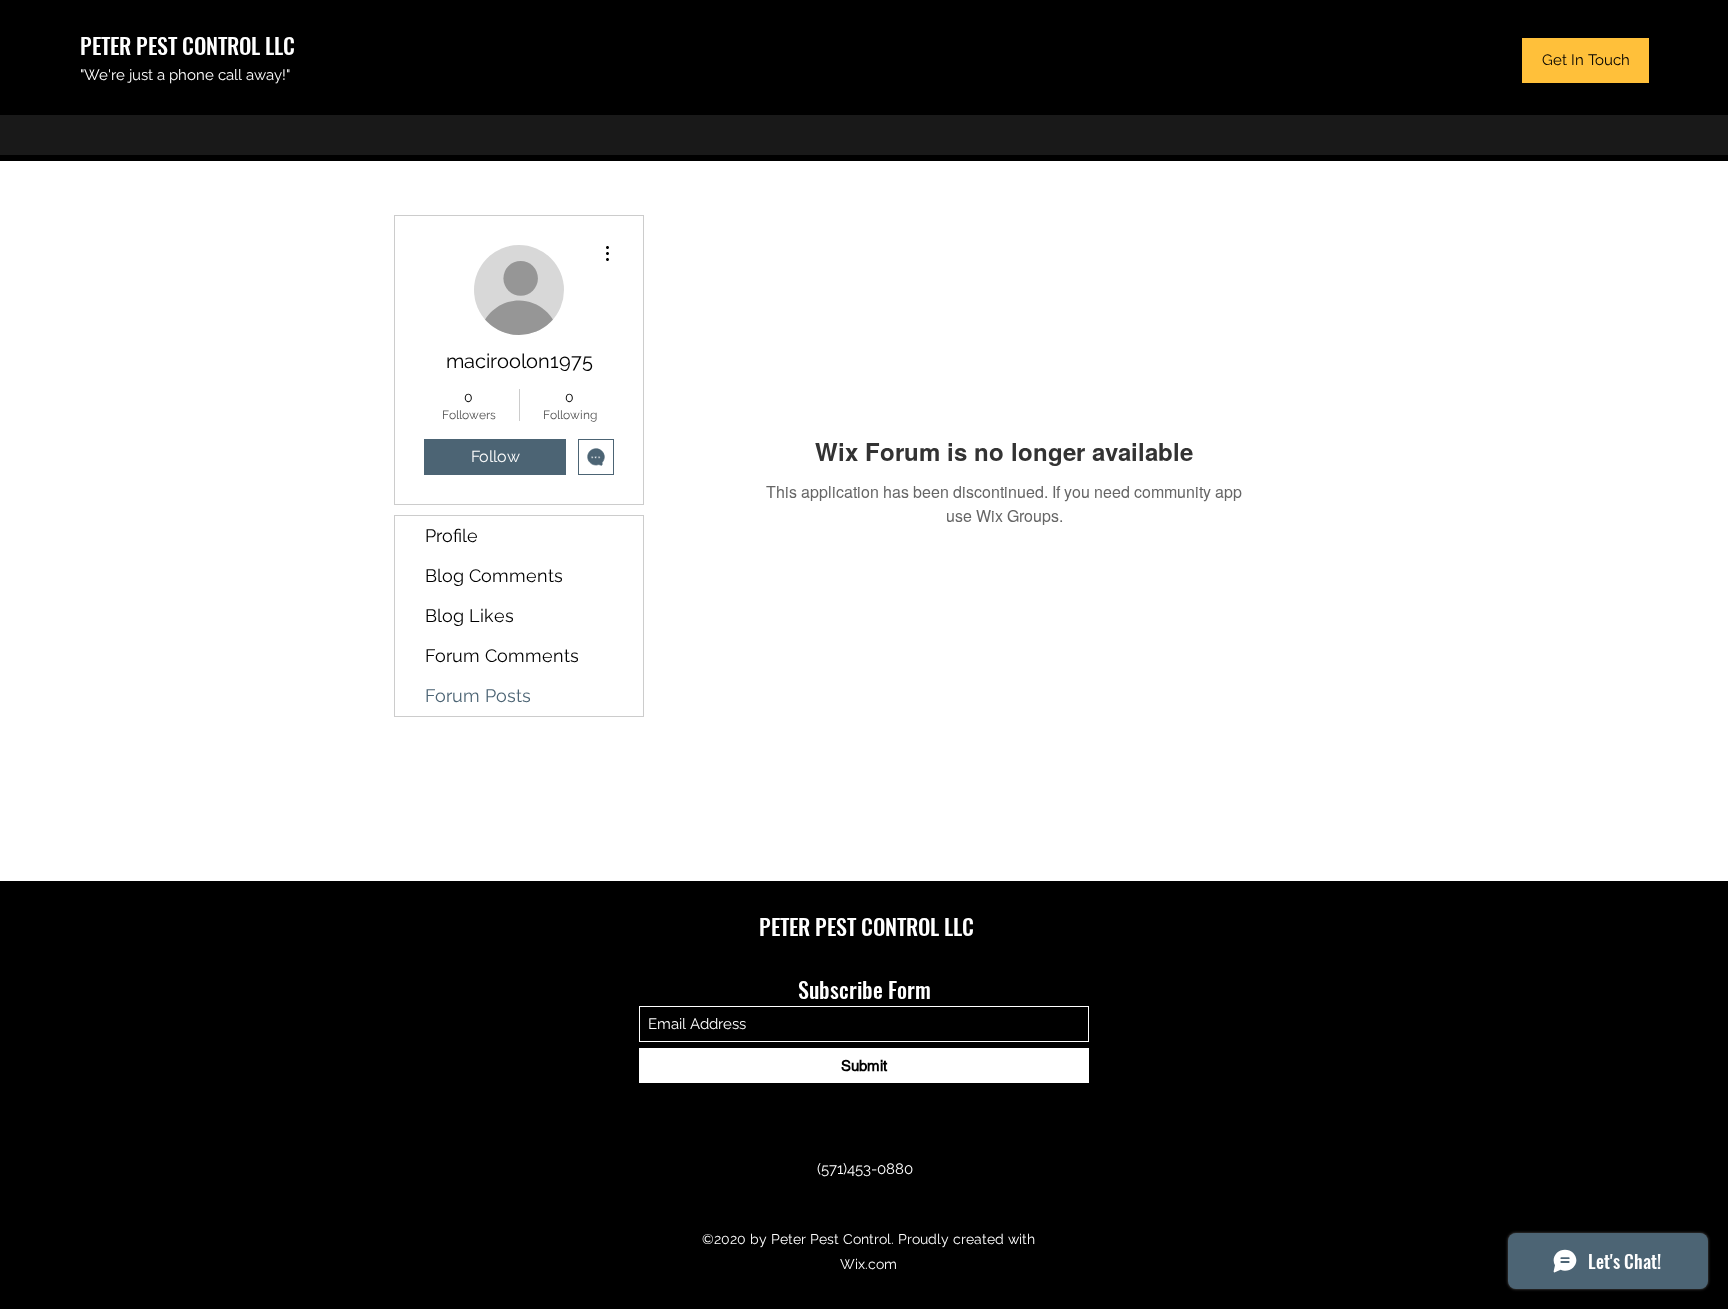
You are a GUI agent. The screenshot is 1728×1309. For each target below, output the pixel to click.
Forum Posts (478, 695)
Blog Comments (494, 575)
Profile (451, 535)
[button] (1585, 60)
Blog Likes (469, 615)
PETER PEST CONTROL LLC (187, 45)
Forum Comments (502, 655)
